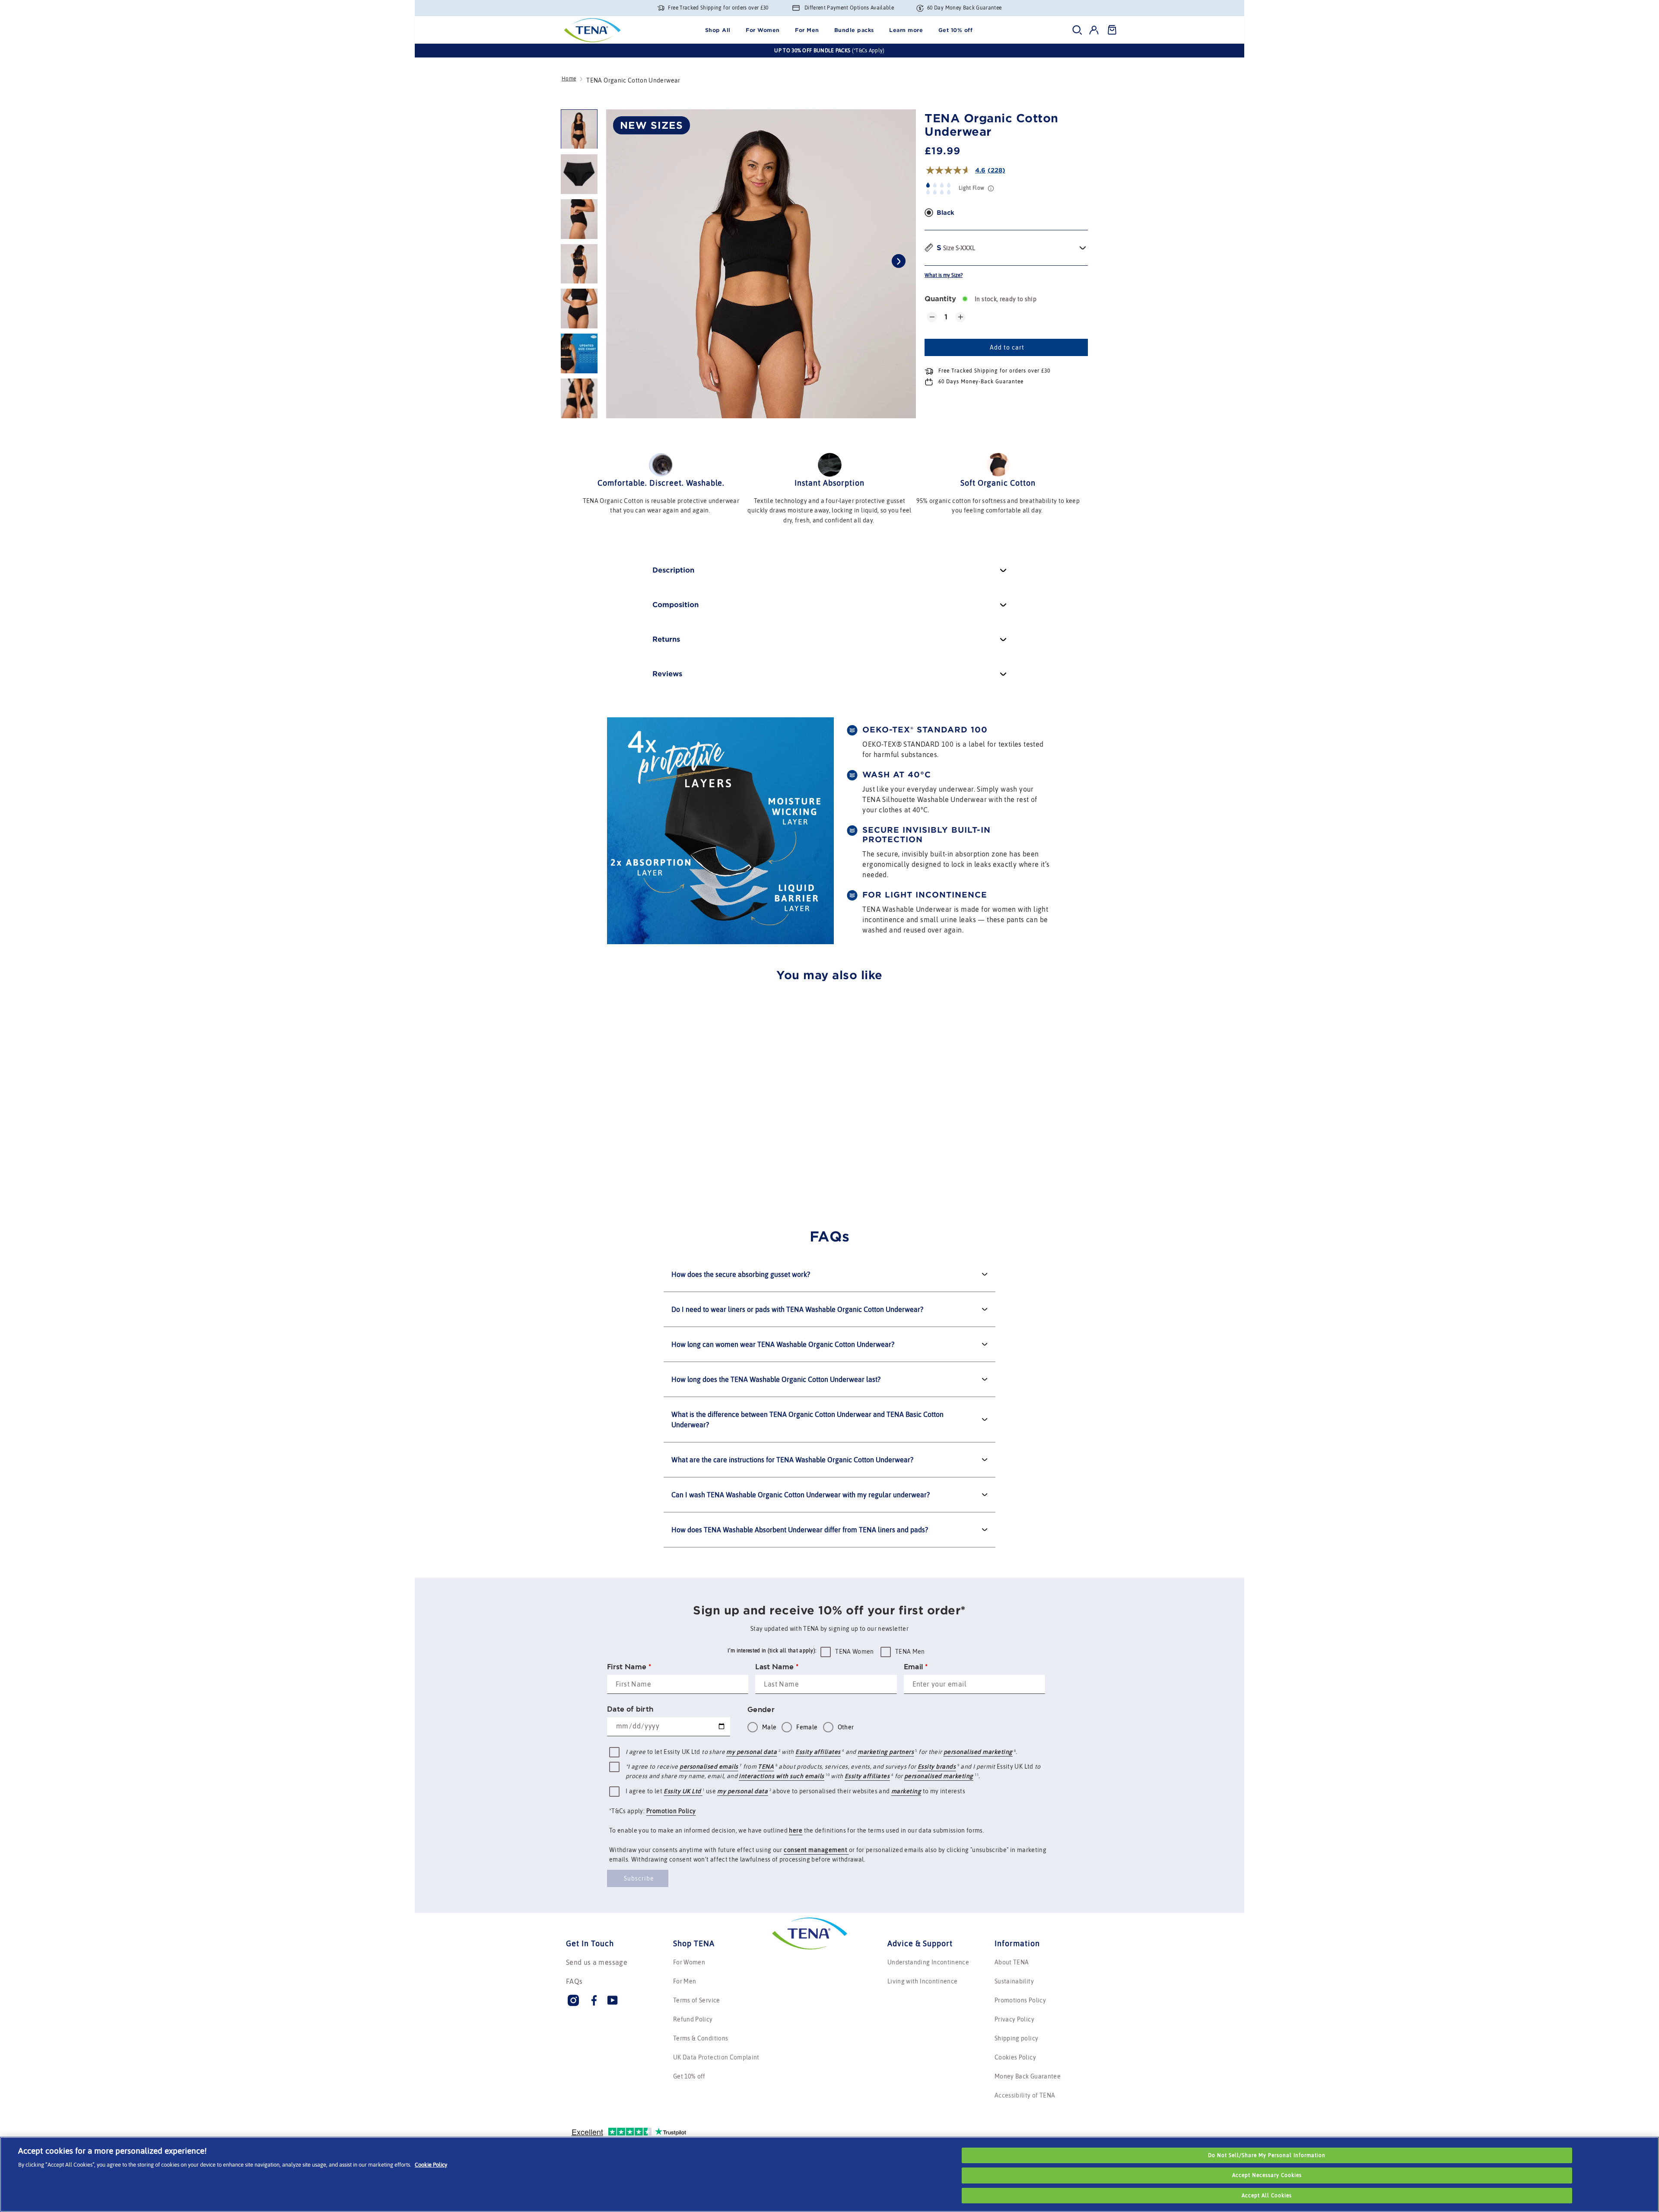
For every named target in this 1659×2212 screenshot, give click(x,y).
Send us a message (597, 1962)
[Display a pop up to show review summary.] (625, 1172)
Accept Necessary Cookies (1267, 2175)
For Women (763, 30)
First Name (629, 1667)
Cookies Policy (1015, 2057)
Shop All (718, 30)
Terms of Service (697, 2000)
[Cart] (1112, 30)
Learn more (906, 30)
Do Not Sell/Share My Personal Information (1267, 2155)
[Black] (929, 213)
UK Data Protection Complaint (716, 2057)
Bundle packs (854, 30)
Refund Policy (693, 2019)
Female (807, 1727)
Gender (761, 1709)
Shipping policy (1016, 2038)
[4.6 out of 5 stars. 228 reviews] (595, 1171)
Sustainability (1014, 1981)
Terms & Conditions (701, 2038)
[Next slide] (899, 261)
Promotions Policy (1020, 2000)
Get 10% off (956, 30)
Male (769, 1727)
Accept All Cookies (1267, 2196)
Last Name (777, 1667)
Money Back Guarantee (1028, 2076)
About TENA (1012, 1962)
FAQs (574, 1981)
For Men (807, 30)
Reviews (667, 674)
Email (916, 1667)
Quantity (940, 299)
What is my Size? (944, 275)
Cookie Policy (431, 2165)
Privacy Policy (1014, 2019)
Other (846, 1727)
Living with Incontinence (922, 1981)
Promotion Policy (671, 1811)
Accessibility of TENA (1025, 2095)
